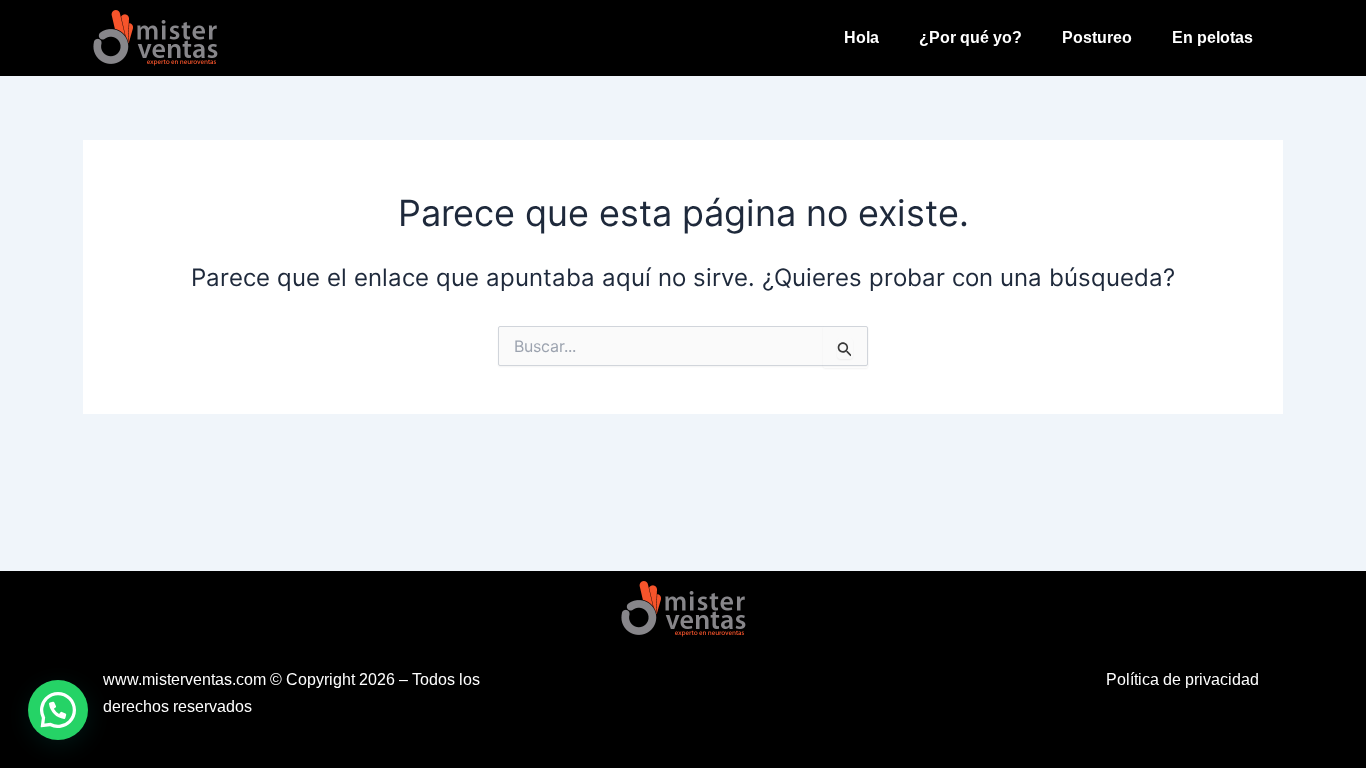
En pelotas (1212, 37)
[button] (58, 710)
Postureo (1097, 37)
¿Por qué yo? (970, 37)
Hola (861, 37)
